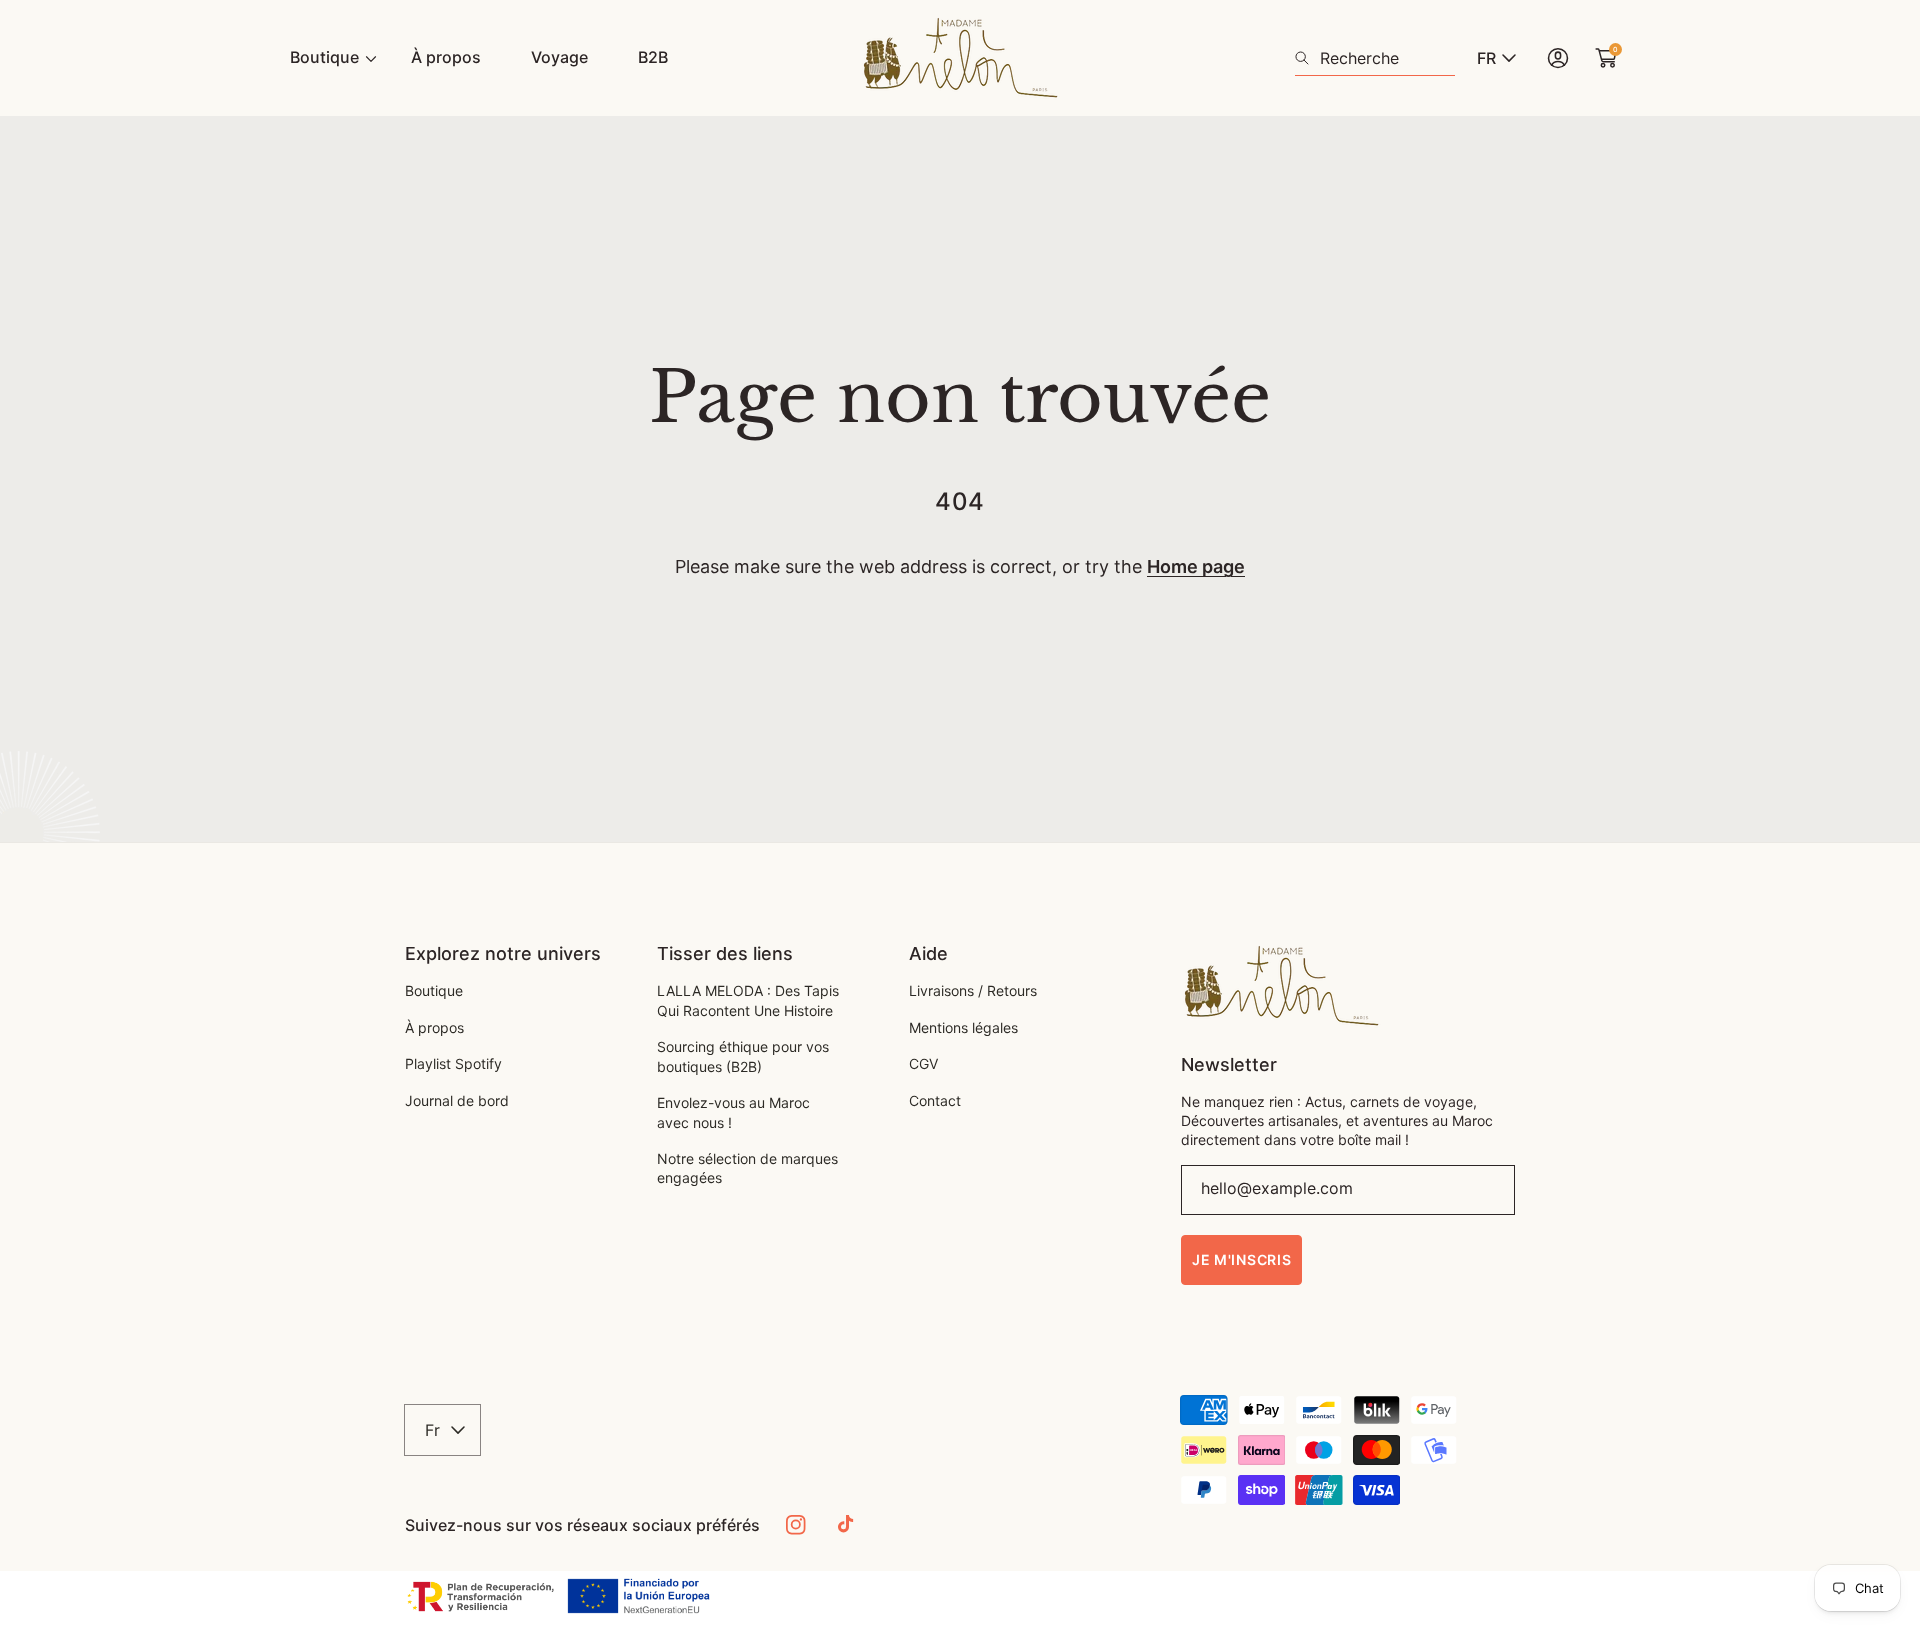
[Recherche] (1307, 58)
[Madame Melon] (960, 58)
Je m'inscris (1241, 1259)
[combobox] (1375, 58)
